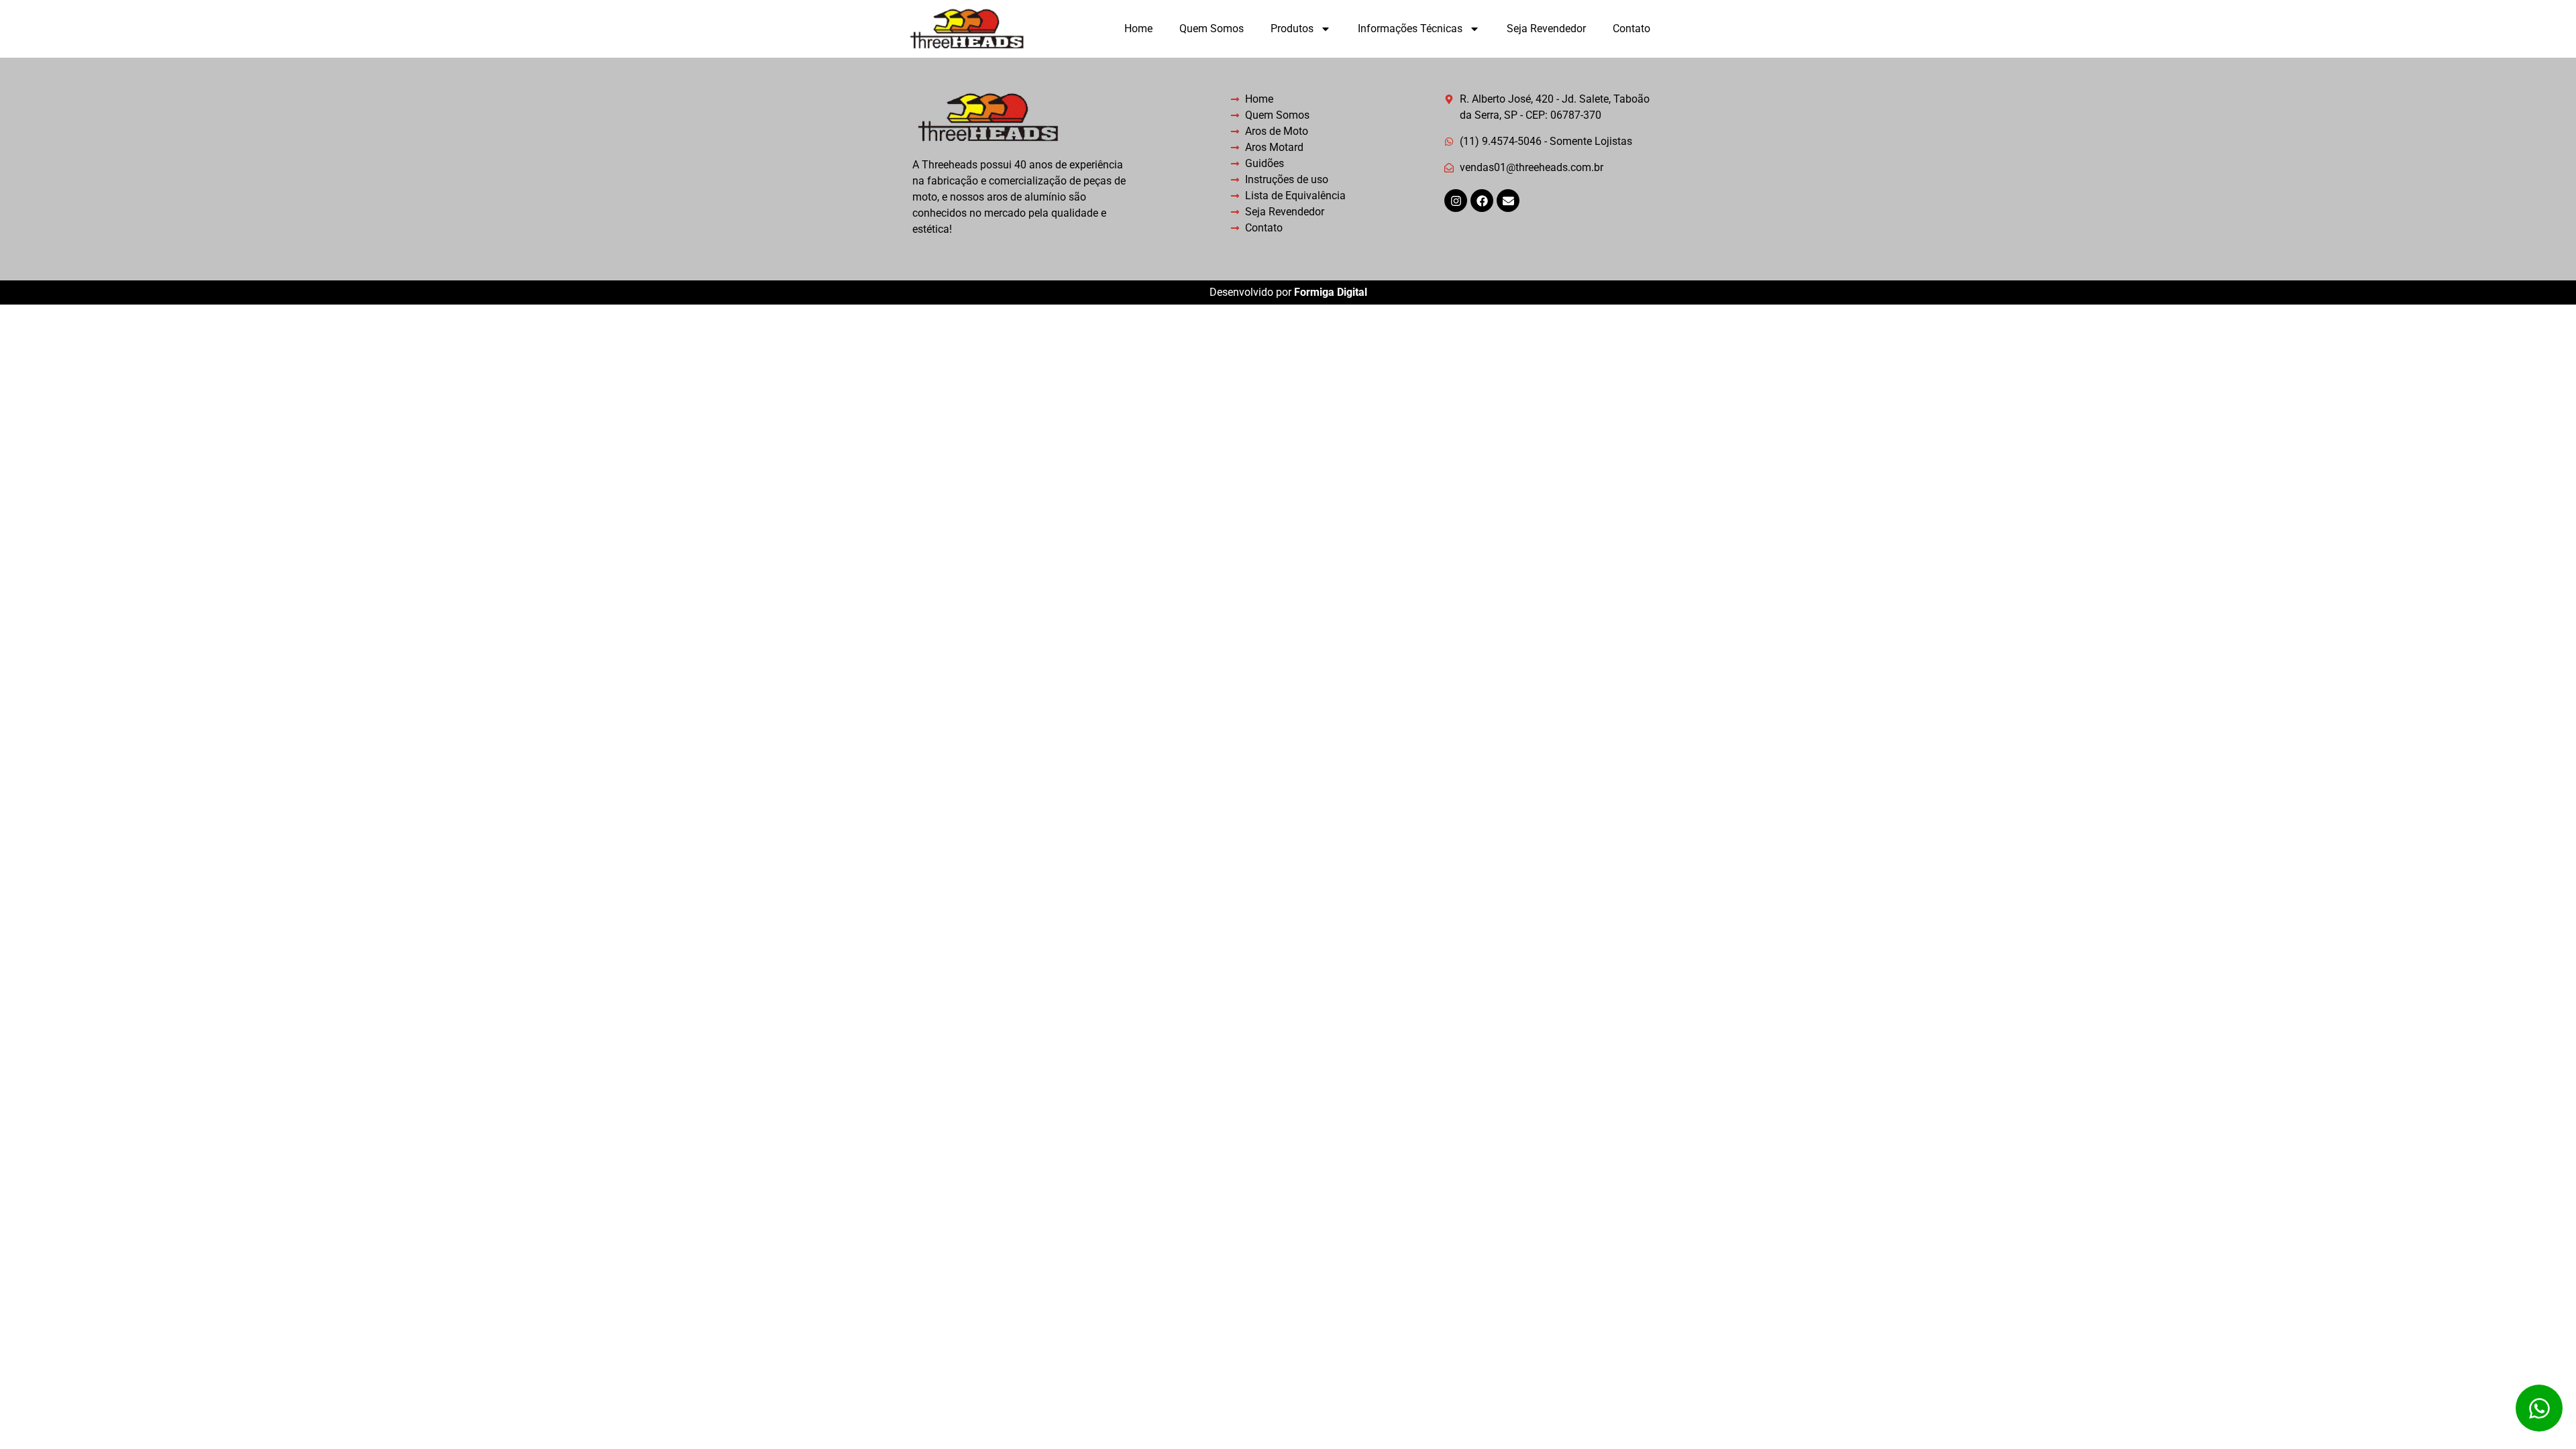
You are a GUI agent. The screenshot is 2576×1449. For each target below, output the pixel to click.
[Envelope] (1508, 201)
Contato (1631, 29)
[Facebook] (1482, 201)
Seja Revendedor (1546, 29)
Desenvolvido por (1288, 292)
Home (1138, 29)
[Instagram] (1456, 201)
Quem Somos (1212, 29)
